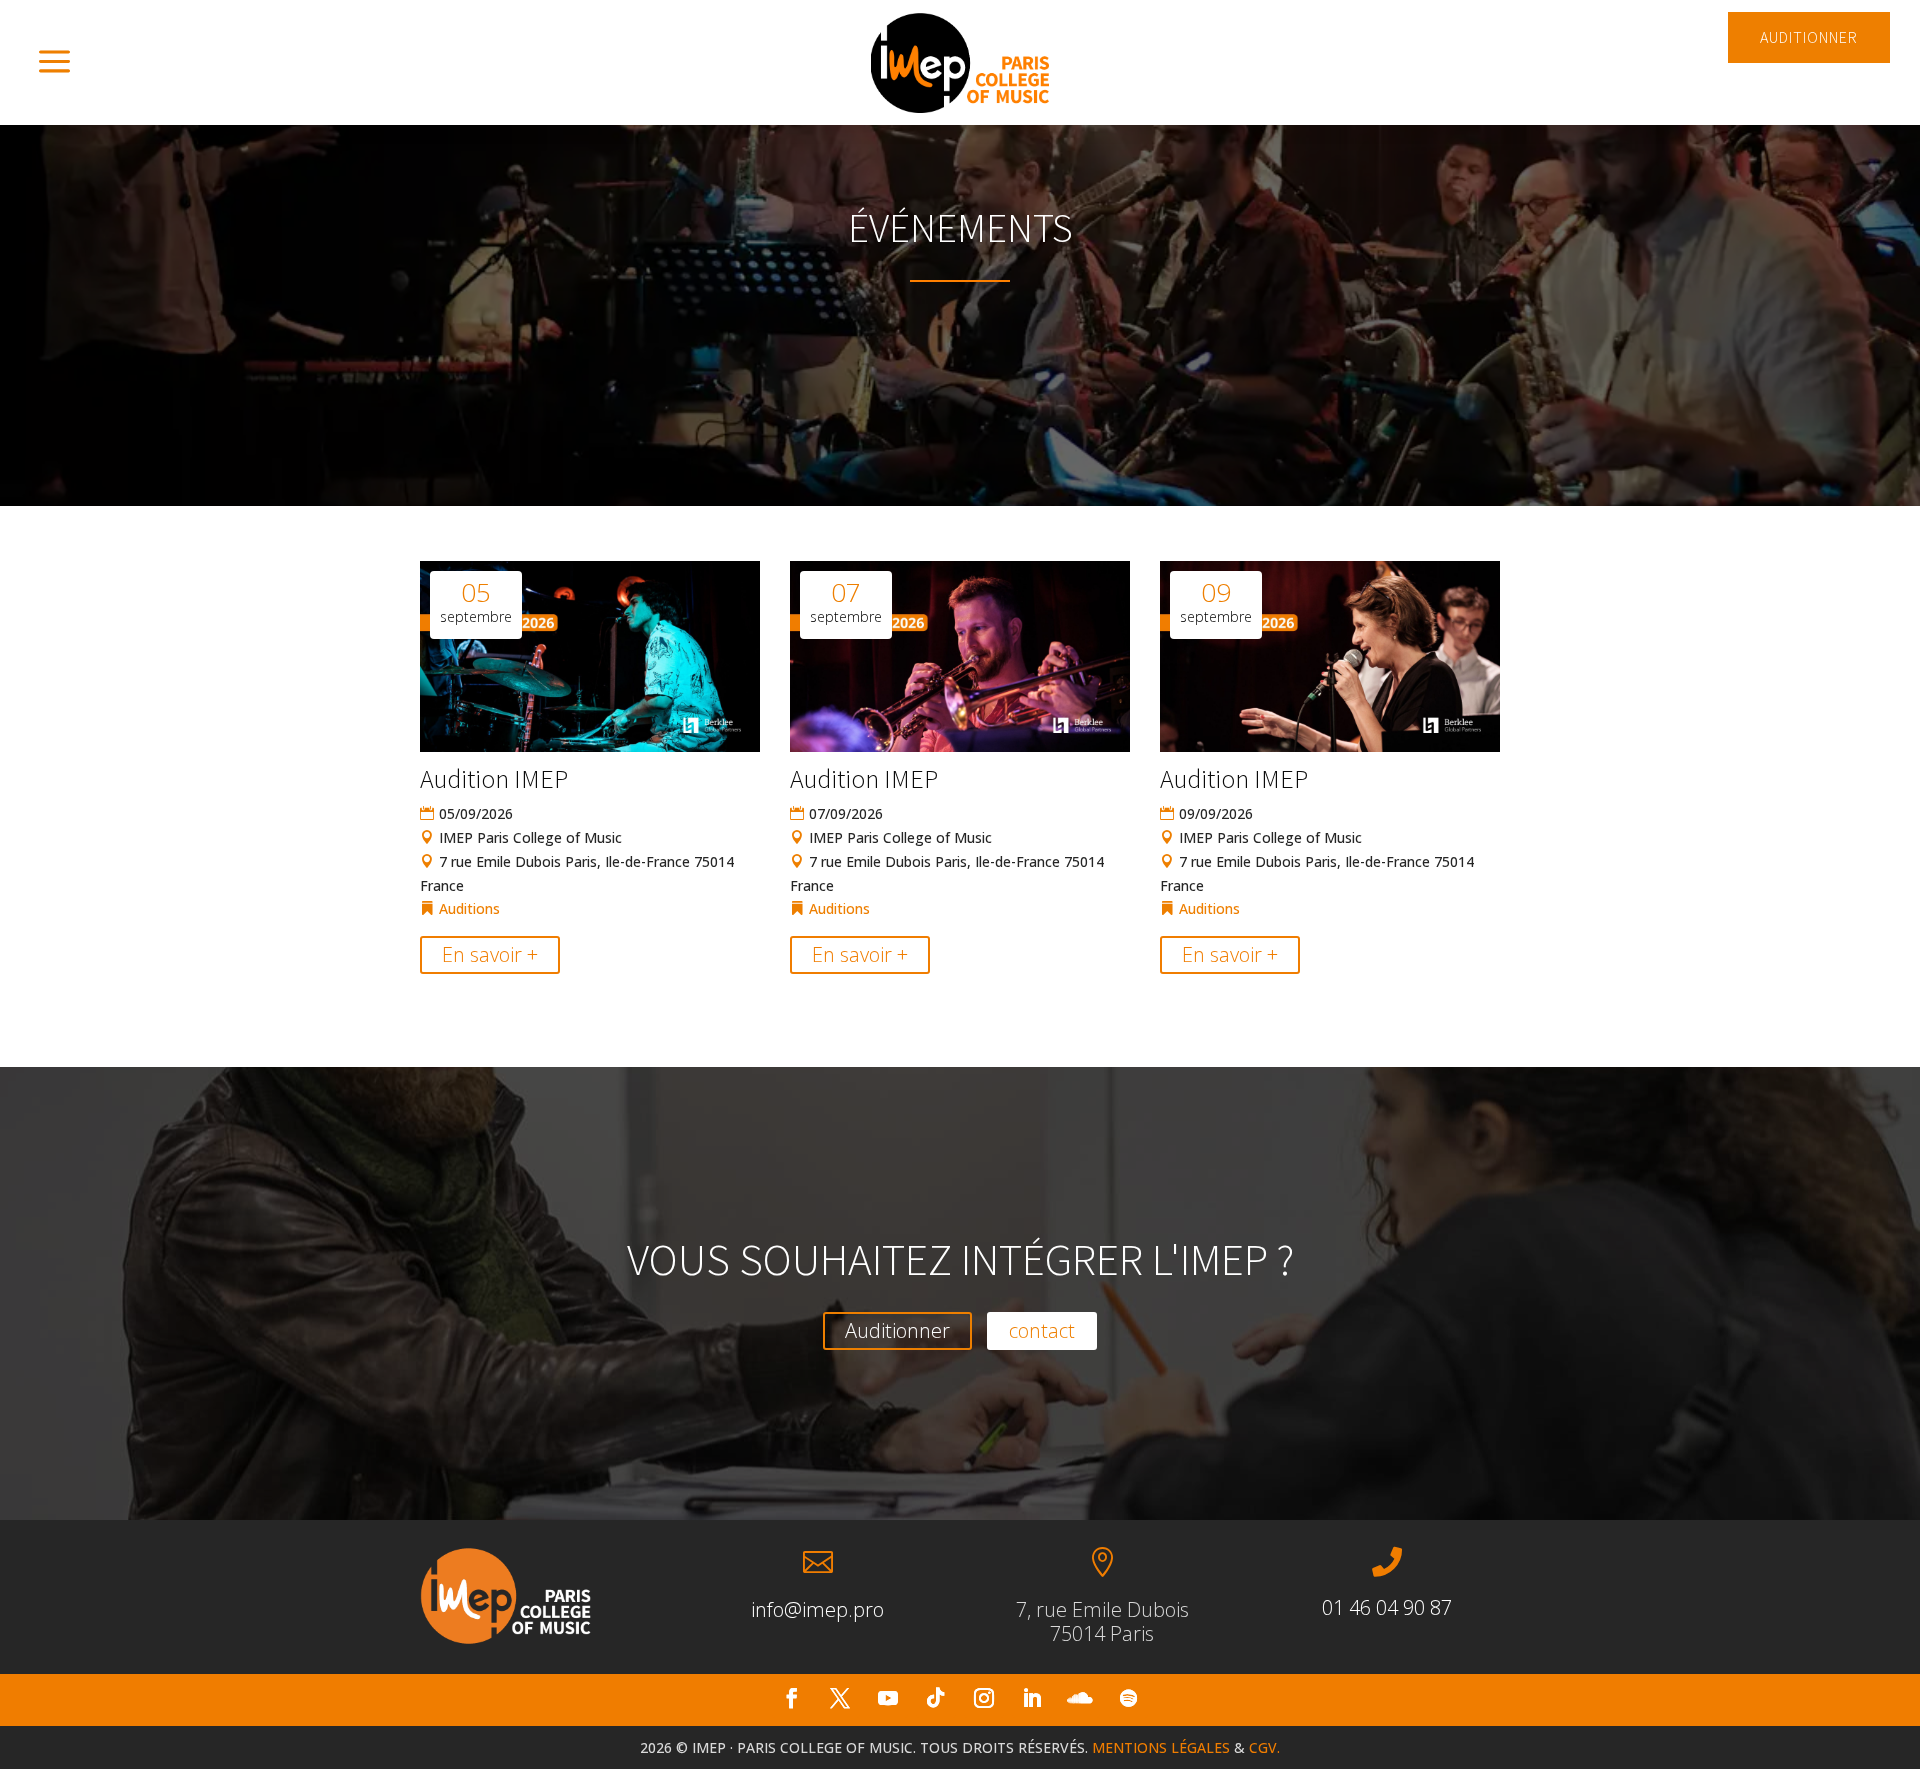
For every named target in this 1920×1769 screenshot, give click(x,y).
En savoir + (490, 954)
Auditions (469, 908)
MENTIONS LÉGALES (1161, 1747)
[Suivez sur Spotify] (1128, 1698)
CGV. (1264, 1747)
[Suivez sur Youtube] (888, 1698)
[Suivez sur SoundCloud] (1080, 1698)
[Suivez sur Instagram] (984, 1698)
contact (1042, 1330)
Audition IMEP (494, 778)
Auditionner (897, 1330)
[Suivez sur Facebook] (792, 1698)
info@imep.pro (817, 1609)
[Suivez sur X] (840, 1698)
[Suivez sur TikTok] (936, 1698)
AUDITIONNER (1809, 37)
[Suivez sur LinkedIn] (1032, 1698)
